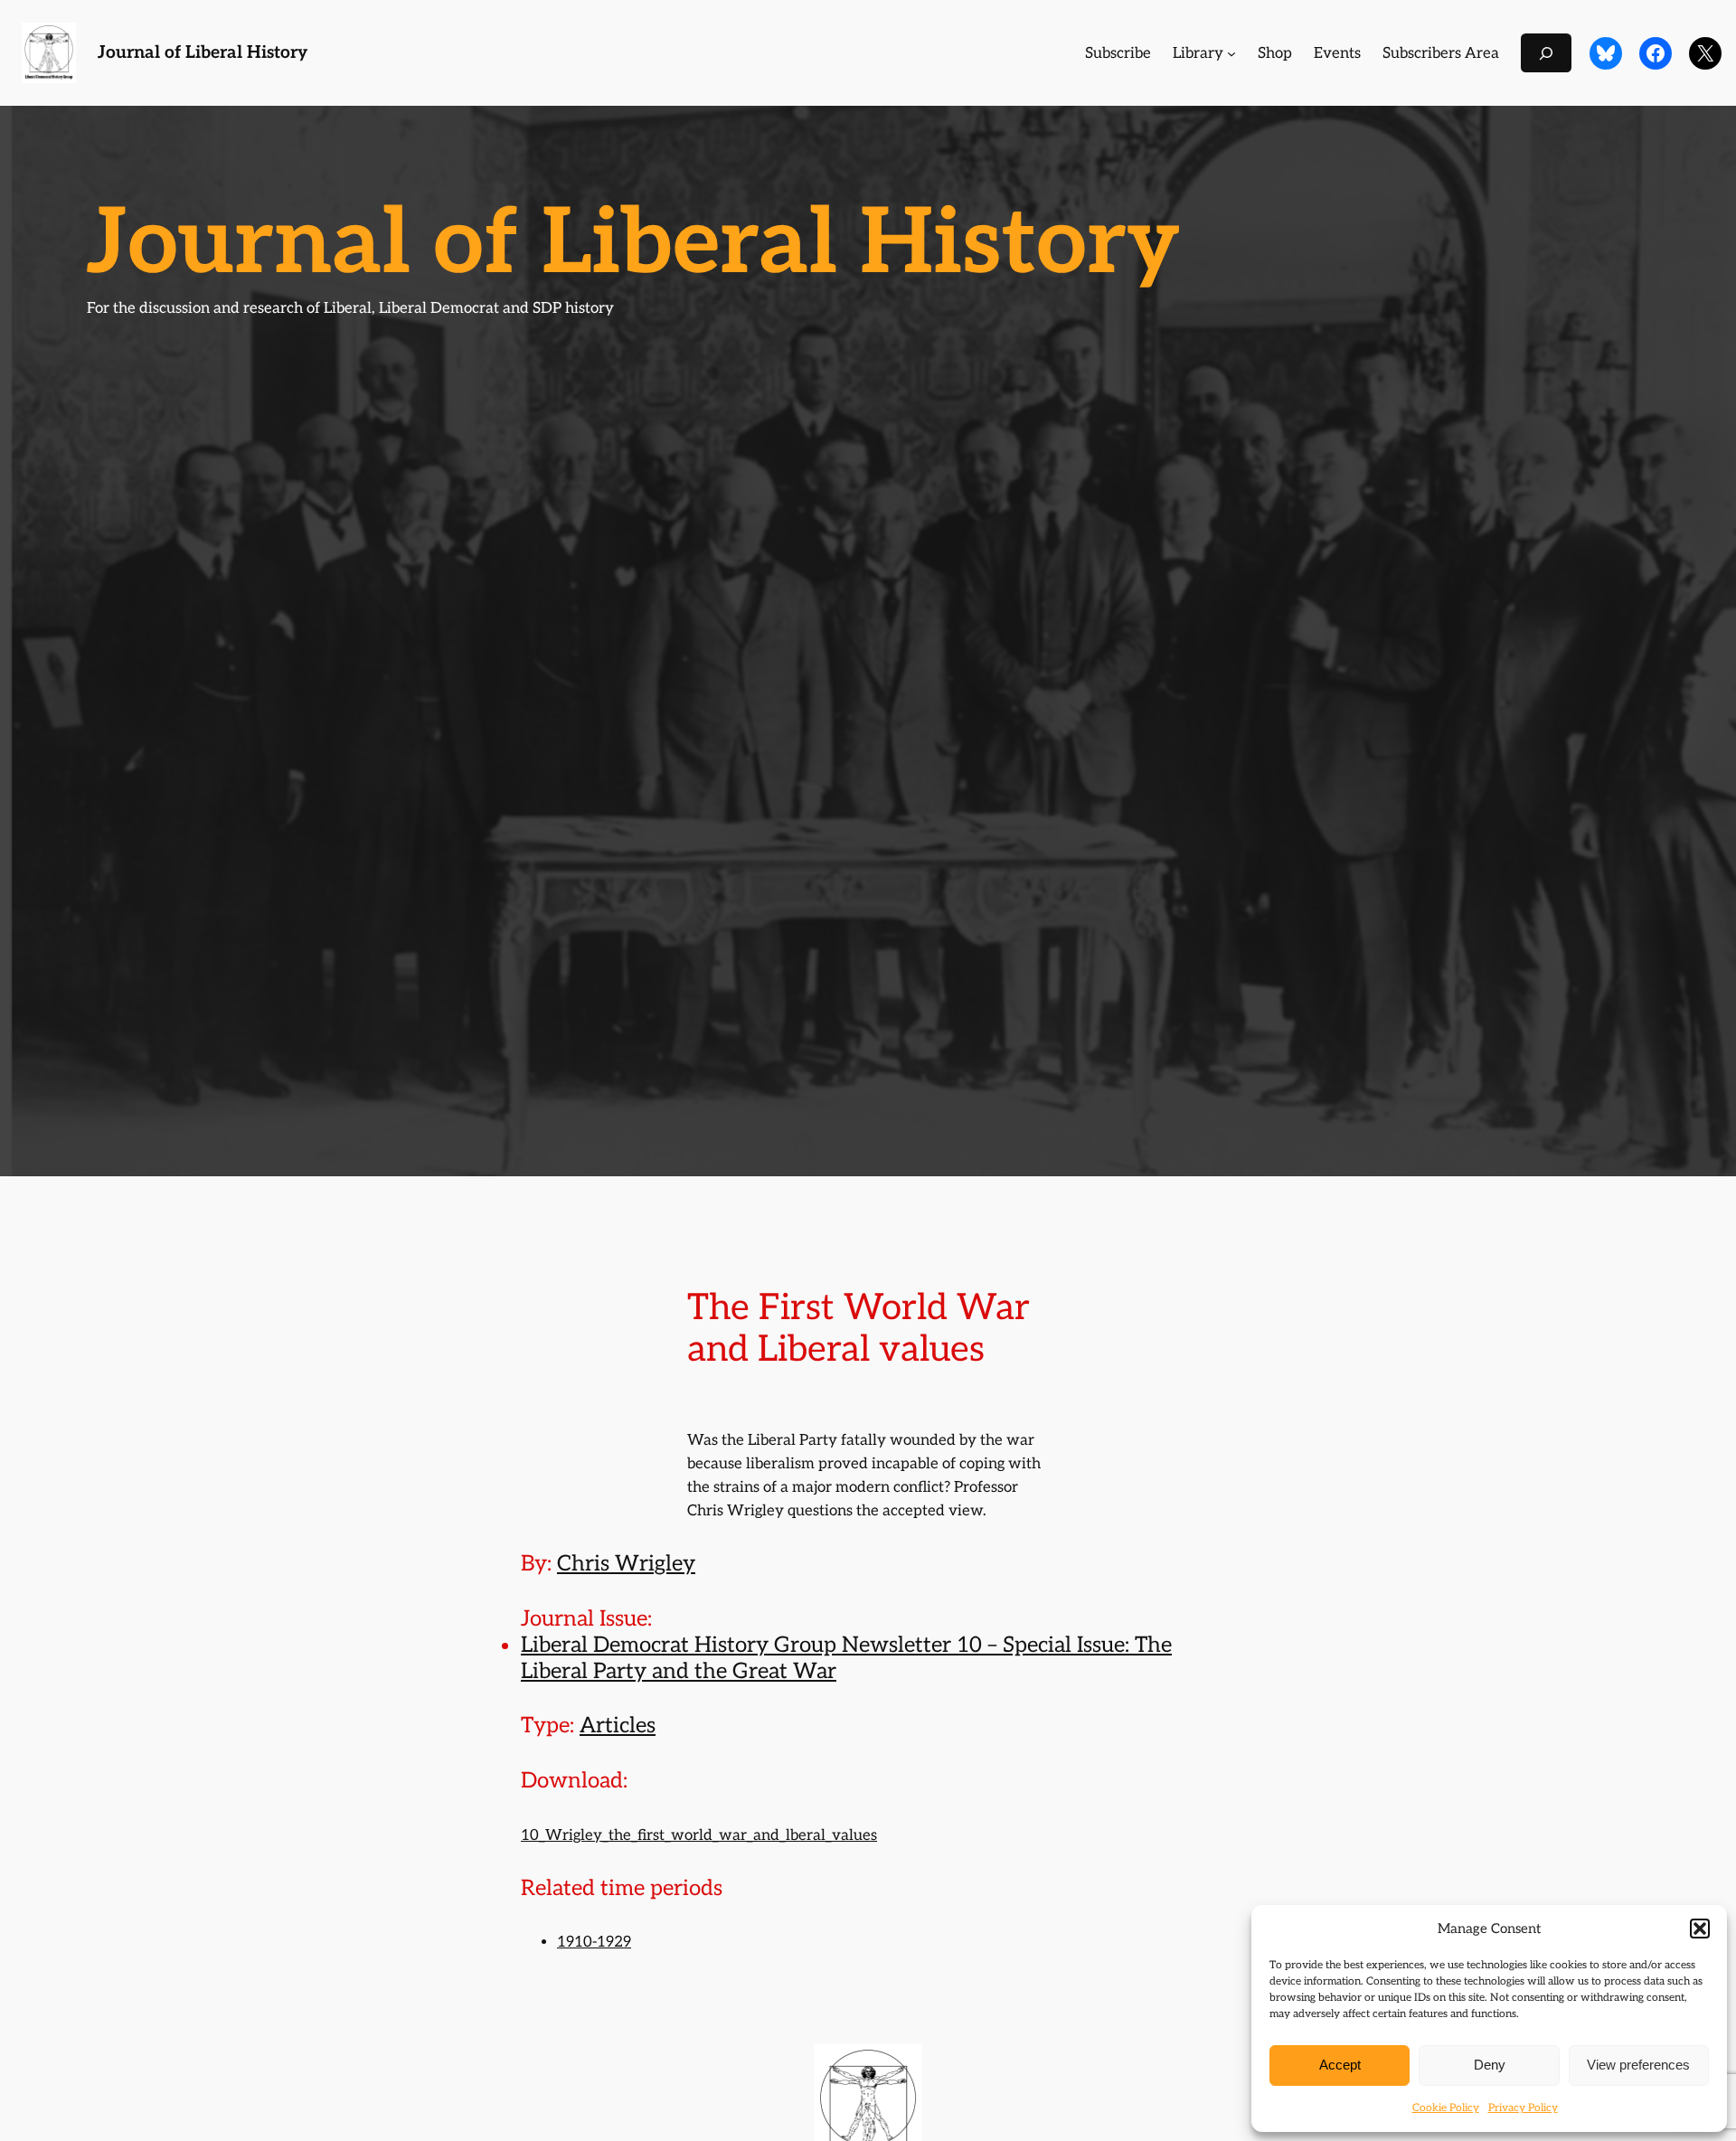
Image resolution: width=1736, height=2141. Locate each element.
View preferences (1638, 2065)
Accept (1340, 2065)
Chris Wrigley (626, 1564)
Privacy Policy (1523, 2108)
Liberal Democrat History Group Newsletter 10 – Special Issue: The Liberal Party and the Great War (846, 1658)
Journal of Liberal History (203, 53)
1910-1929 (594, 1942)
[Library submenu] (1231, 53)
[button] (1700, 1929)
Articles (618, 1726)
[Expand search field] (1546, 53)
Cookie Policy (1446, 2108)
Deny (1490, 2065)
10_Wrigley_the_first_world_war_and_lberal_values (699, 1835)
